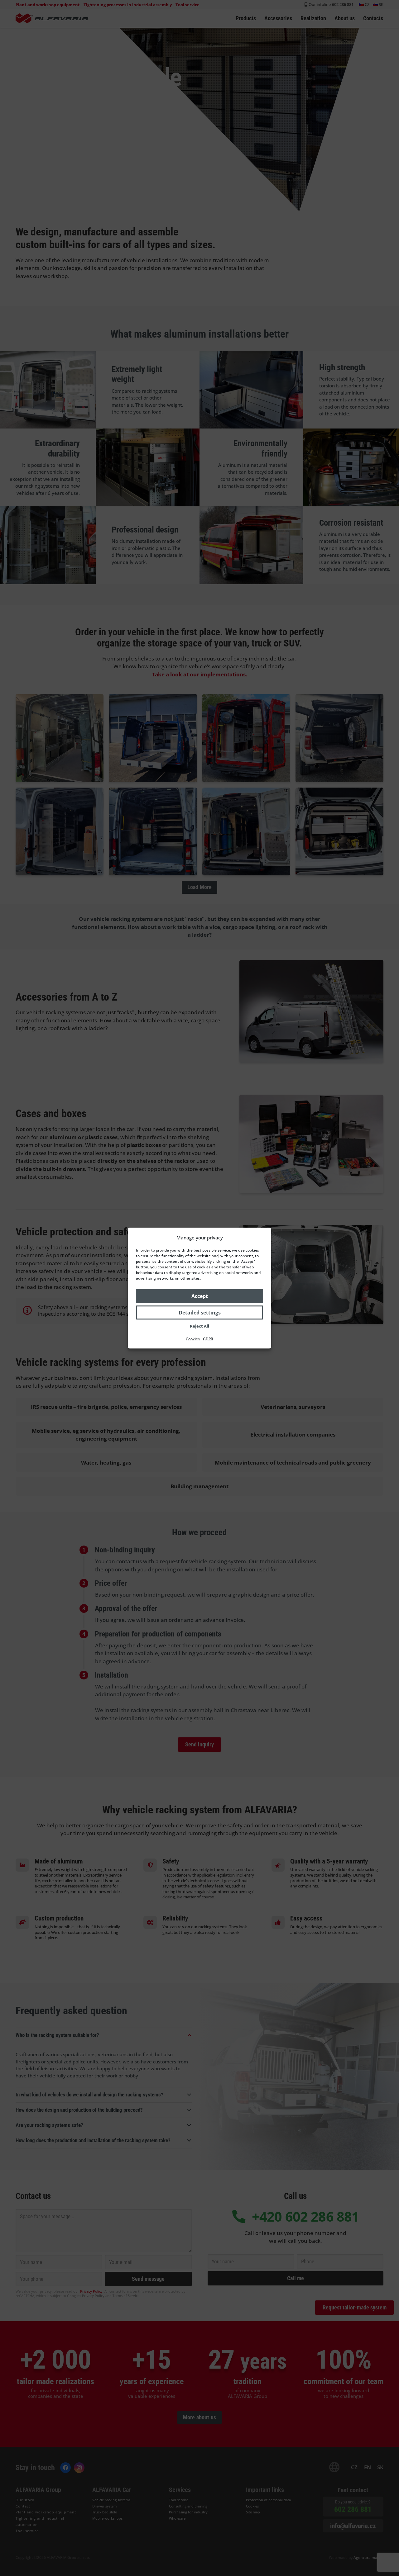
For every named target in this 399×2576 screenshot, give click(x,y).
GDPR (208, 1339)
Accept (200, 1296)
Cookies (193, 1339)
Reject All (199, 1326)
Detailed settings (200, 1313)
